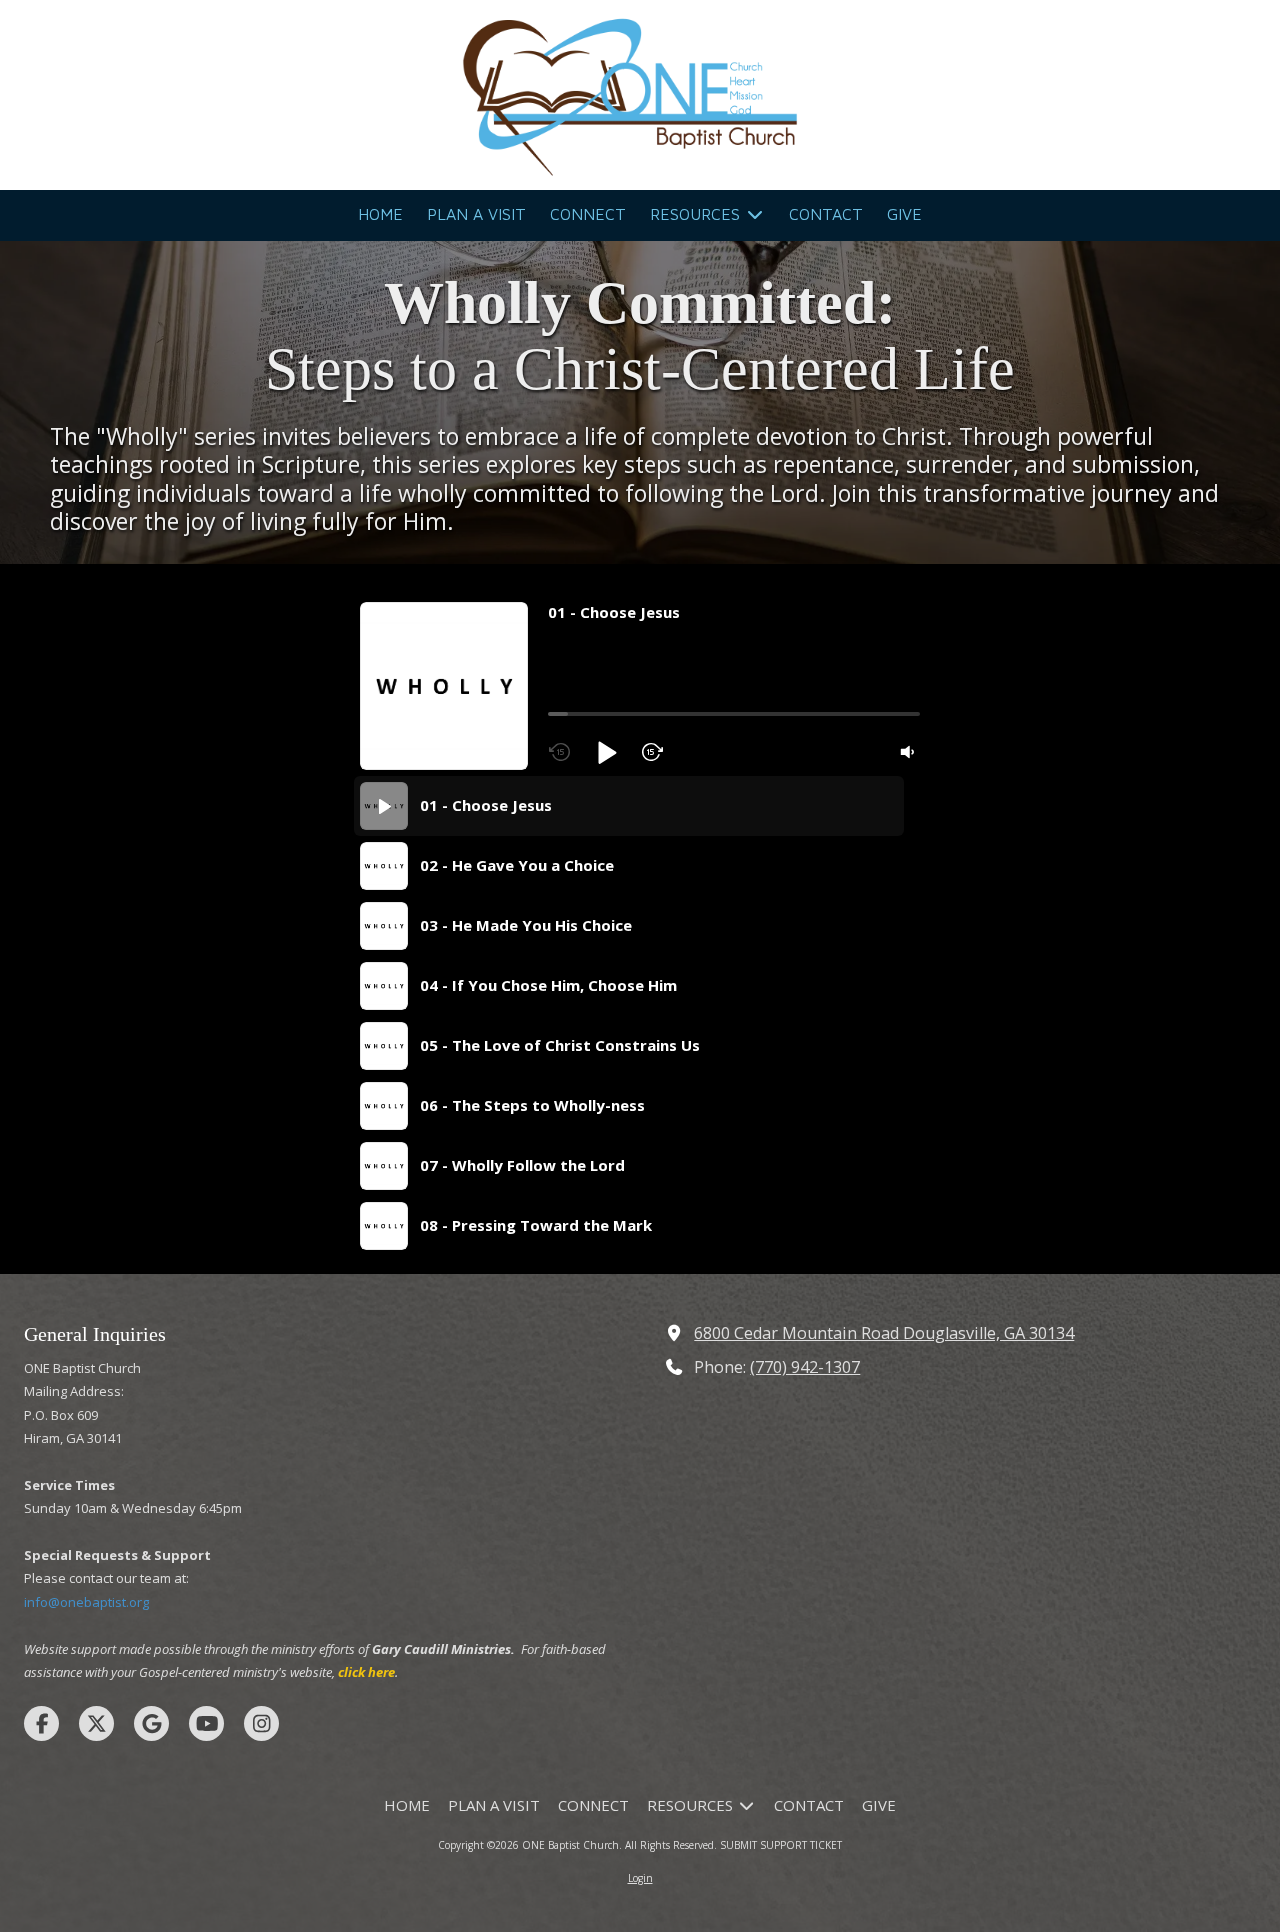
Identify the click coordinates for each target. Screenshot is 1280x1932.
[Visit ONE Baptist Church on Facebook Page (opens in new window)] (41, 1723)
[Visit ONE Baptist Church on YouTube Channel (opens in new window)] (206, 1723)
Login (640, 1878)
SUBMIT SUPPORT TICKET (781, 1845)
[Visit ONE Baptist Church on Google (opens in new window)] (151, 1723)
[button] (606, 752)
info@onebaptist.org (86, 1602)
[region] (637, 1016)
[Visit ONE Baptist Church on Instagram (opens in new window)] (261, 1723)
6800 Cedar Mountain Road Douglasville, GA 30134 (884, 1333)
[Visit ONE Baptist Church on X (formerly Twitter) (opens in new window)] (96, 1723)
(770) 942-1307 (805, 1367)
